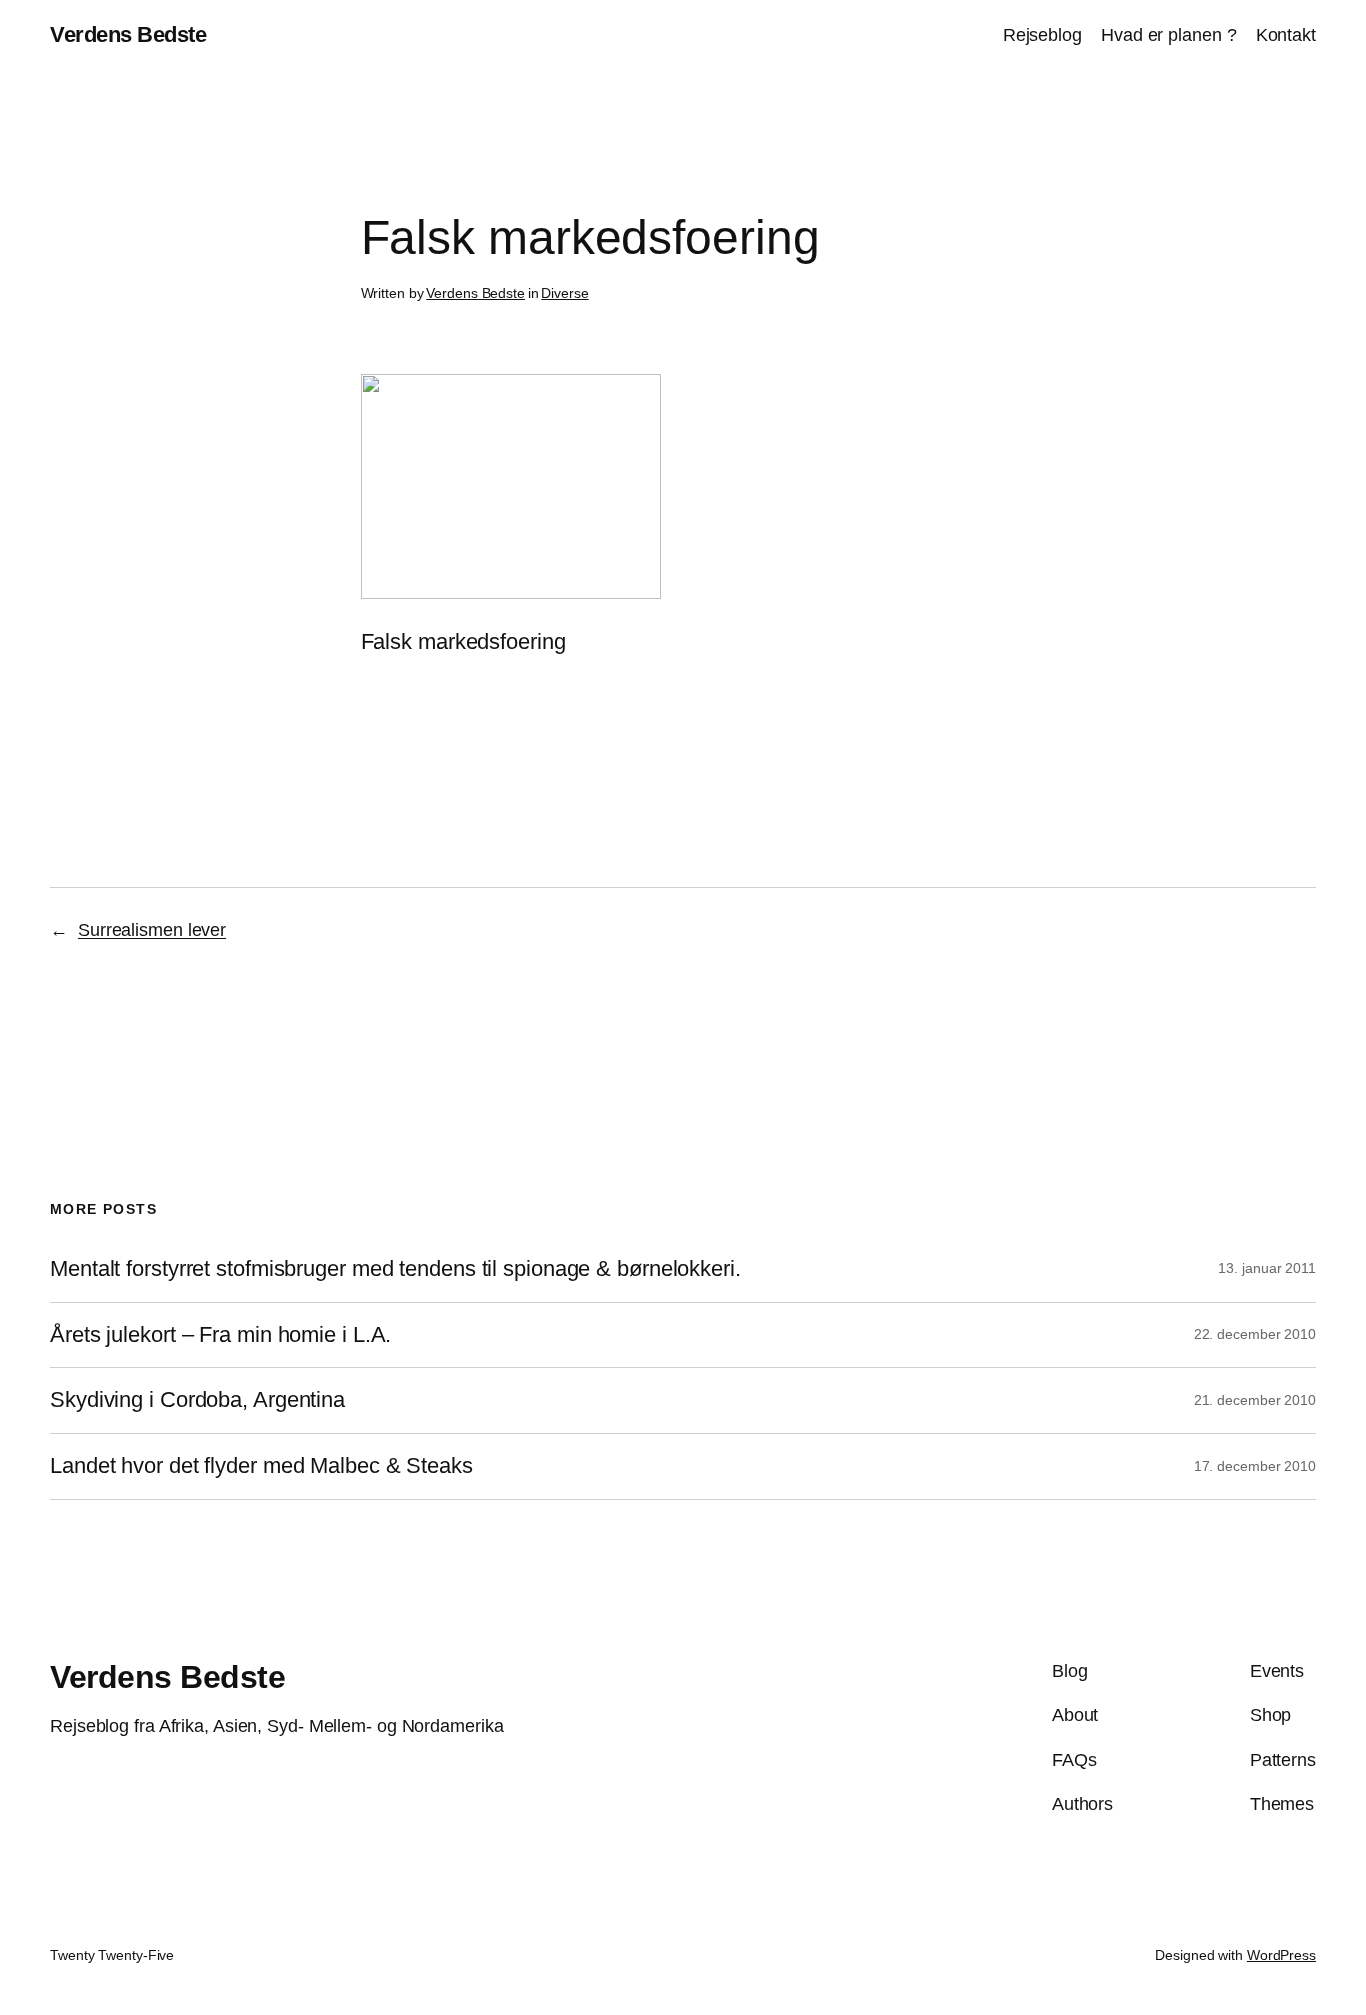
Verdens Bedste (128, 34)
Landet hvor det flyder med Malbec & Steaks (261, 1466)
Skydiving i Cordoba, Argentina (197, 1400)
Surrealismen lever (152, 930)
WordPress (1281, 1955)
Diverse (564, 293)
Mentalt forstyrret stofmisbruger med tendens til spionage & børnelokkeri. (395, 1269)
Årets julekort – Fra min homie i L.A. (220, 1335)
